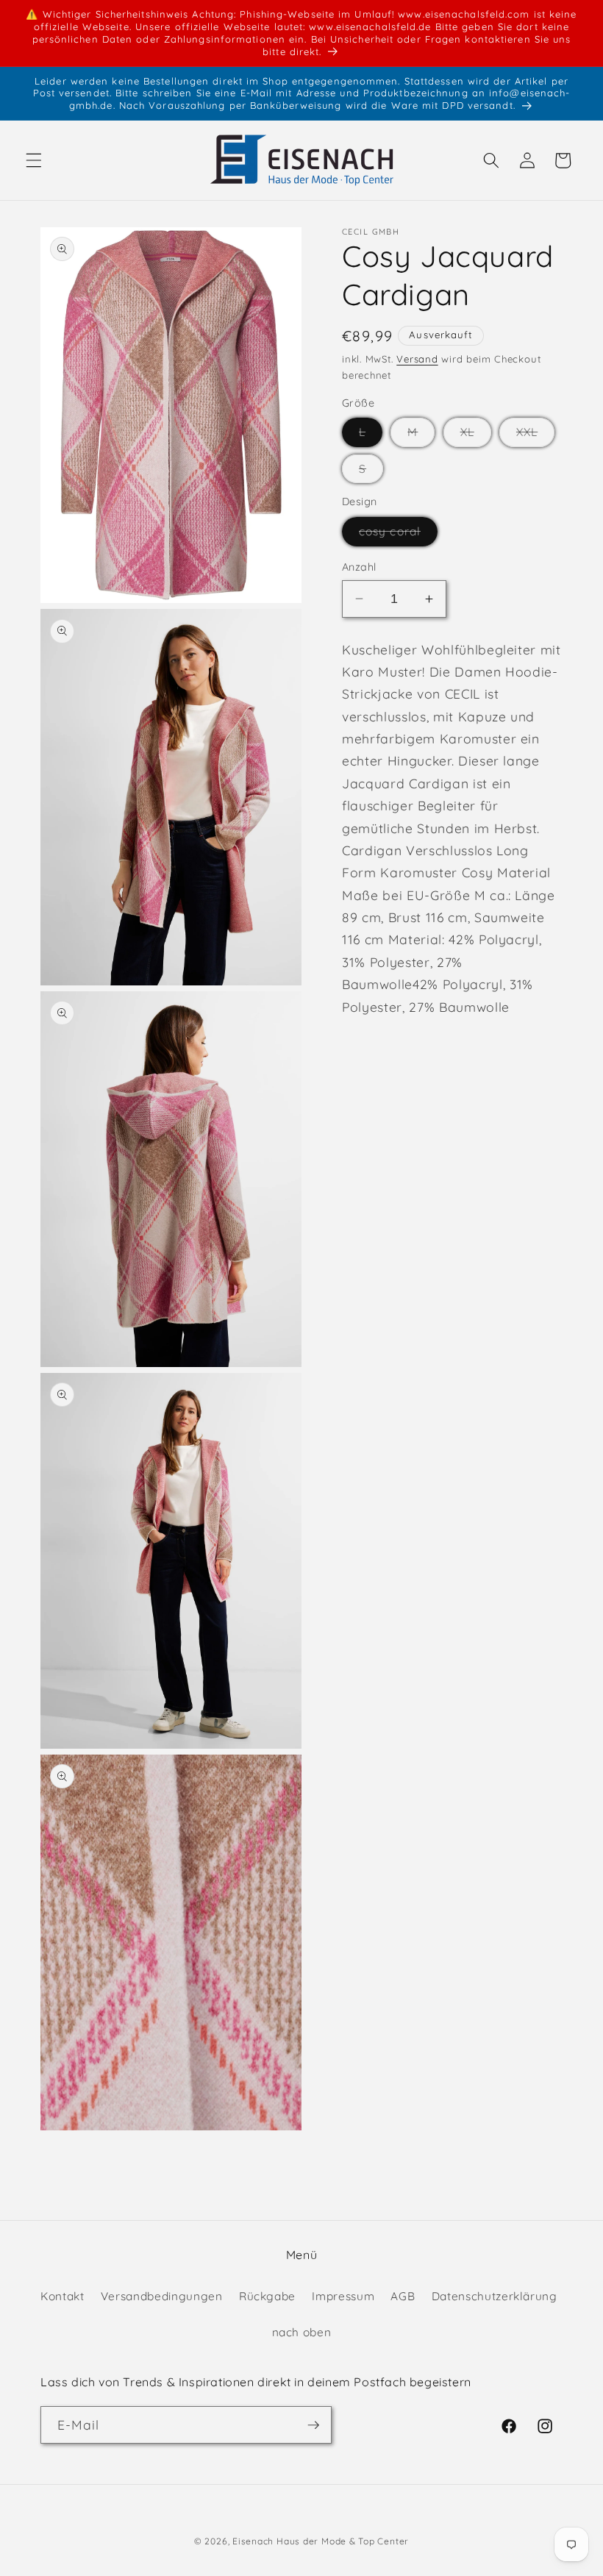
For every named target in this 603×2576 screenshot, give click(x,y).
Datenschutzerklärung (495, 2296)
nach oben (302, 2332)
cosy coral (398, 535)
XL (476, 435)
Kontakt (63, 2296)
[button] (34, 160)
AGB (403, 2296)
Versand (417, 359)
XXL (535, 435)
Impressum (343, 2296)
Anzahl (359, 567)
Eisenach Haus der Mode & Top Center (321, 2541)
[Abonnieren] (313, 2425)
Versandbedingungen (162, 2296)
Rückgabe (267, 2296)
